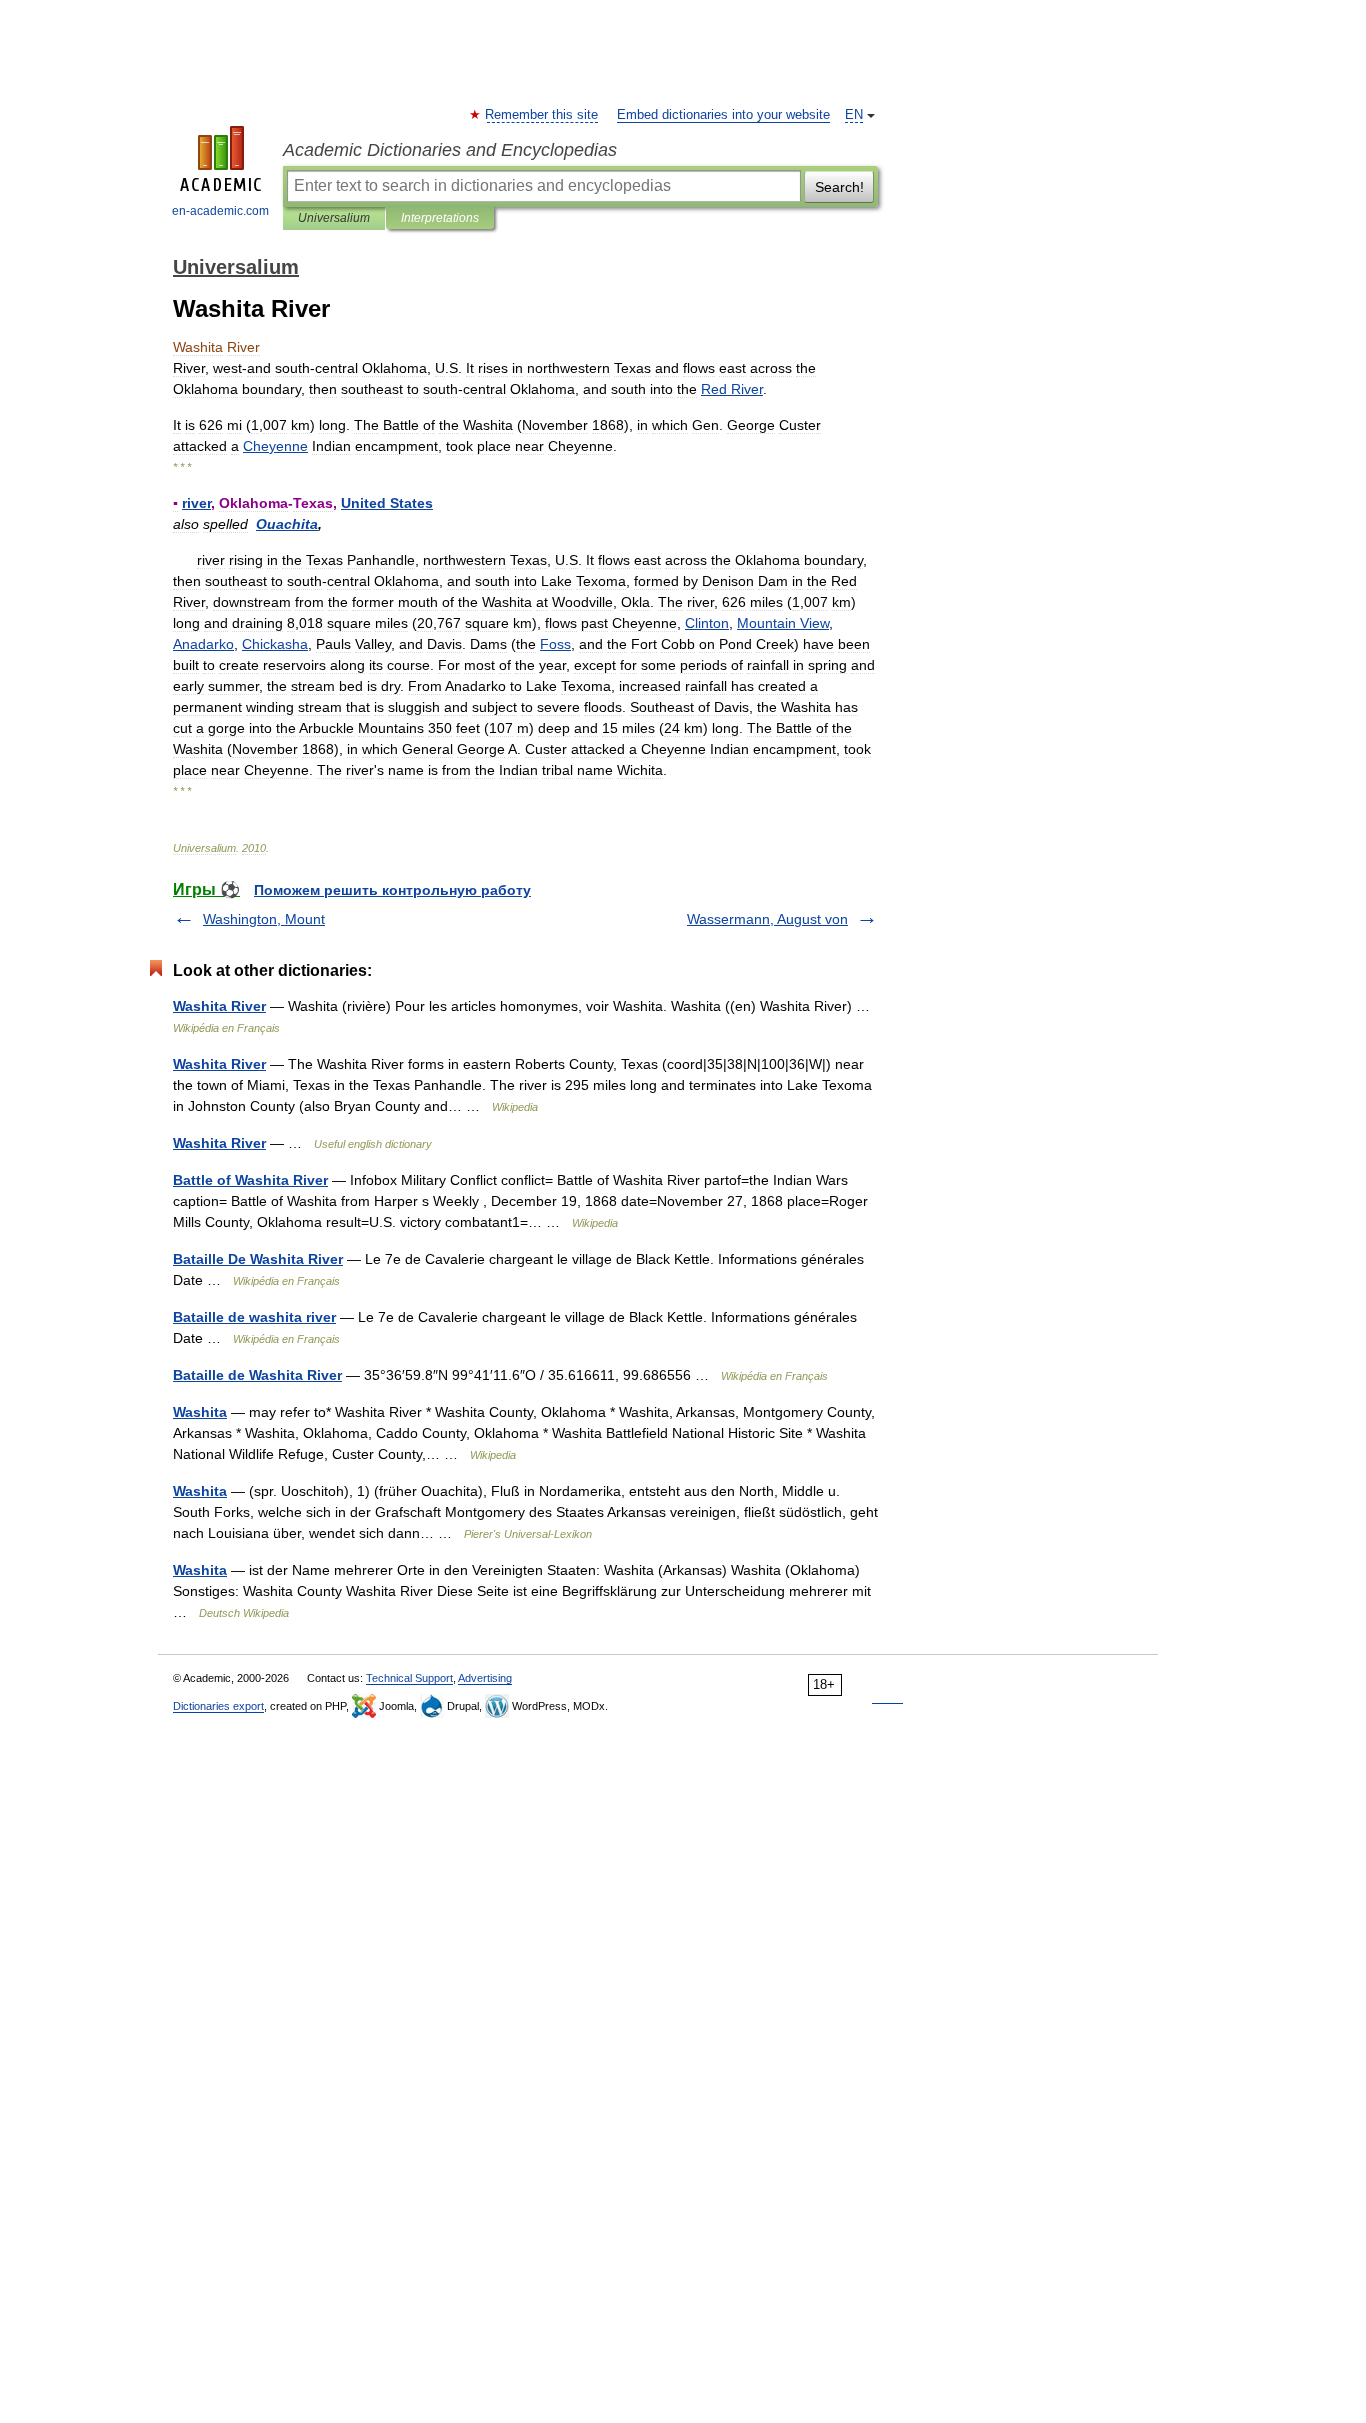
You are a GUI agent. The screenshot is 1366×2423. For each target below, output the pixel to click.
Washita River (219, 1006)
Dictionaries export (218, 1706)
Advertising (485, 1678)
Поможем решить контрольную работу (392, 890)
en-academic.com (220, 211)
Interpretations (440, 218)
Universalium (334, 218)
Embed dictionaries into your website (723, 115)
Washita (200, 1412)
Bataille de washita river (254, 1317)
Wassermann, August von (767, 919)
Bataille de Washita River (257, 1375)
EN (854, 115)
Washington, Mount (264, 919)
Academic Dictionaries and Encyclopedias (450, 150)
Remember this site (542, 115)
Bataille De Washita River (258, 1259)
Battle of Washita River (250, 1180)
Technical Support (409, 1678)
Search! (839, 187)
